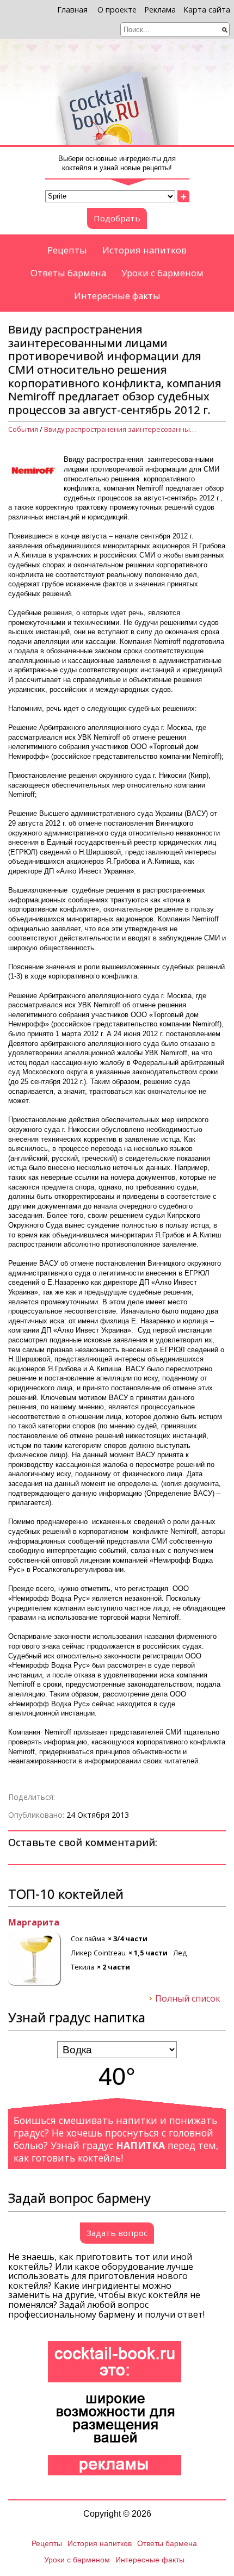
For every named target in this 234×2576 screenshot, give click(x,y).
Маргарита (34, 1923)
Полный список (188, 1999)
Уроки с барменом (162, 273)
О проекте (117, 10)
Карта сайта (207, 10)
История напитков (144, 250)
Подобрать (117, 218)
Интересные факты (117, 296)
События (23, 429)
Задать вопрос (117, 2233)
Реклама (160, 10)
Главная (72, 10)
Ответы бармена (68, 273)
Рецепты (67, 250)
